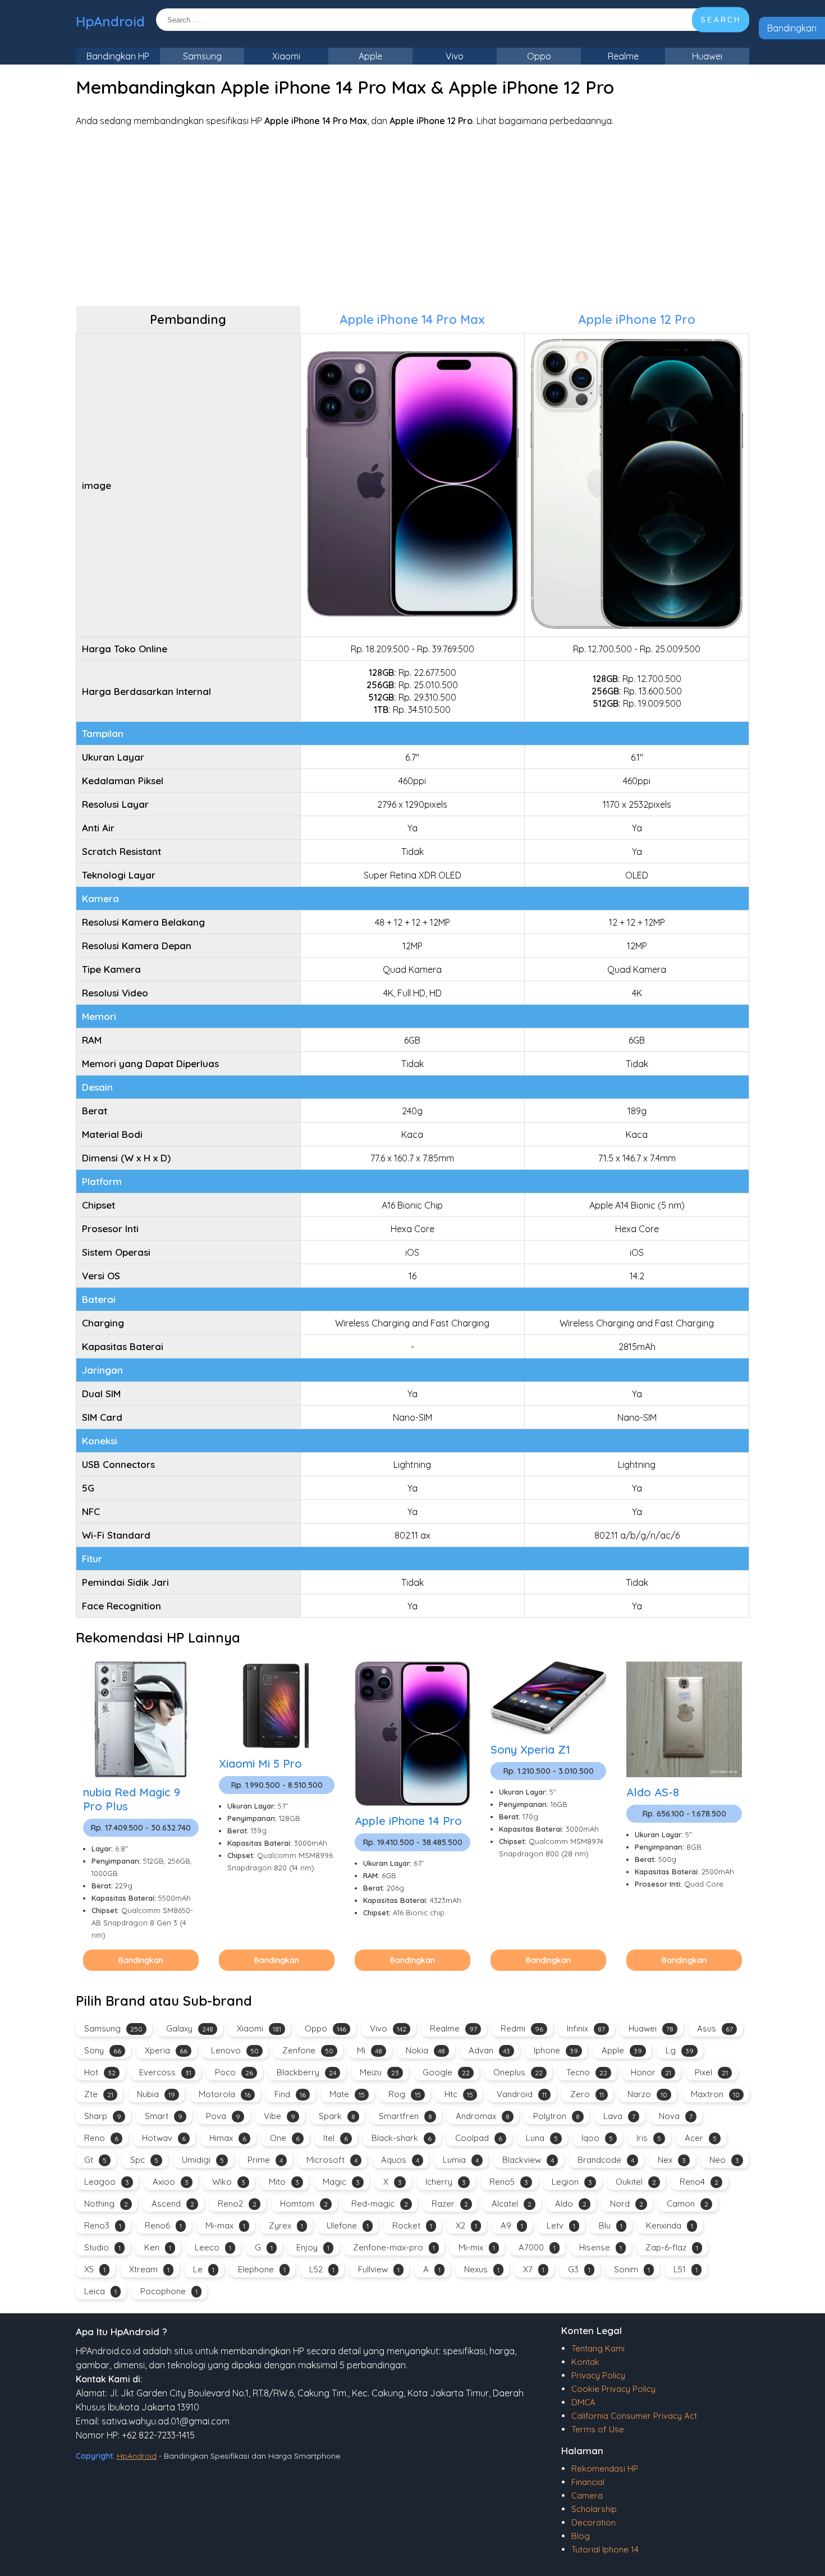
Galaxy (190, 2028)
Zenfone (308, 2050)
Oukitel (636, 2182)
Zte (99, 2094)
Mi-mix (477, 2247)
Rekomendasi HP (605, 2469)
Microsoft (332, 2160)
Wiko (229, 2182)
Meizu (379, 2072)
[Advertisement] (412, 216)
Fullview (379, 2269)
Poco (234, 2072)
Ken (158, 2247)
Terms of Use (598, 2429)
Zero (587, 2094)
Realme (623, 56)
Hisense (601, 2247)
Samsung (202, 56)
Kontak (585, 2362)
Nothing (106, 2204)
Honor (651, 2072)
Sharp (103, 2116)
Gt (95, 2160)
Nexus (482, 2269)
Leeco (213, 2247)
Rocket (412, 2225)
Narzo (647, 2094)
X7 (534, 2269)
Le (204, 2269)
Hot (100, 2072)
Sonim (632, 2269)
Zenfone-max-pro (394, 2247)
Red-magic (380, 2204)
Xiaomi (286, 56)
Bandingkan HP (118, 56)
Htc (459, 2094)
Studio (102, 2247)
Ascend (173, 2204)
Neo (724, 2160)
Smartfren (405, 2116)
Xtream (149, 2269)
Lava (619, 2116)
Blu (611, 2225)
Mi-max (225, 2225)
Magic (341, 2182)
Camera (587, 2495)
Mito (284, 2182)
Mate (347, 2094)
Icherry (446, 2182)
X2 (466, 2225)
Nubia (156, 2094)
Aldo (571, 2204)
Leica (100, 2291)
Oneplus (518, 2072)
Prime (265, 2160)
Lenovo (235, 2050)
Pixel (711, 2072)
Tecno (587, 2072)
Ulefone (348, 2225)
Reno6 (163, 2225)
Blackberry (306, 2072)
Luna (542, 2138)
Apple (370, 56)
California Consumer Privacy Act (634, 2416)
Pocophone (169, 2291)
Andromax (483, 2116)
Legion (572, 2182)
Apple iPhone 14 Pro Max (412, 319)
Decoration (593, 2522)
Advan (489, 2050)
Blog (581, 2536)
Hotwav (164, 2138)
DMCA (583, 2402)
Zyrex (286, 2225)
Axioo (171, 2182)
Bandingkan (792, 28)
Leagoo (107, 2182)
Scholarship (594, 2509)
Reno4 (699, 2182)
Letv (561, 2225)
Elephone (262, 2269)
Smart (164, 2116)
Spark (337, 2116)
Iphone (556, 2050)
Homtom (304, 2204)
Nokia (425, 2050)
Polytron (556, 2116)
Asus (715, 2028)
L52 (322, 2269)
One (285, 2138)
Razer (450, 2204)
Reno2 (237, 2204)
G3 (579, 2269)
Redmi (522, 2028)
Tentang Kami (598, 2348)
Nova (676, 2116)
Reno (101, 2138)
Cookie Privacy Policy (613, 2389)
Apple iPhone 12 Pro (637, 319)
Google (446, 2072)
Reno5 (509, 2182)
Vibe (279, 2116)
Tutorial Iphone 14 (605, 2549)
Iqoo (597, 2138)
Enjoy (313, 2247)
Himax (228, 2138)
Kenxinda (670, 2225)
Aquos (400, 2160)
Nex (672, 2160)
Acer (701, 2138)
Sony (103, 2050)
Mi (370, 2050)
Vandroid (522, 2094)
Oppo (539, 56)
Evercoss (165, 2072)
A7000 (537, 2247)
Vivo (455, 56)
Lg (680, 2050)
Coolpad (479, 2138)
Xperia (166, 2050)
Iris (649, 2138)
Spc (144, 2160)
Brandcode (606, 2160)
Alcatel (512, 2204)
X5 (95, 2269)
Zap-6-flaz (672, 2247)
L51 (686, 2269)
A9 (512, 2225)
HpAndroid (110, 21)
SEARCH (721, 20)
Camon (687, 2204)
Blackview (528, 2160)
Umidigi (203, 2160)
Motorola (225, 2094)
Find (290, 2094)
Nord (627, 2204)
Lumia (461, 2160)
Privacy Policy (598, 2375)
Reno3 (103, 2225)
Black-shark (402, 2138)
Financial (588, 2482)
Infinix (586, 2028)
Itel (336, 2138)
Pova (223, 2116)
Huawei (707, 56)
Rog (405, 2094)
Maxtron (715, 2094)
